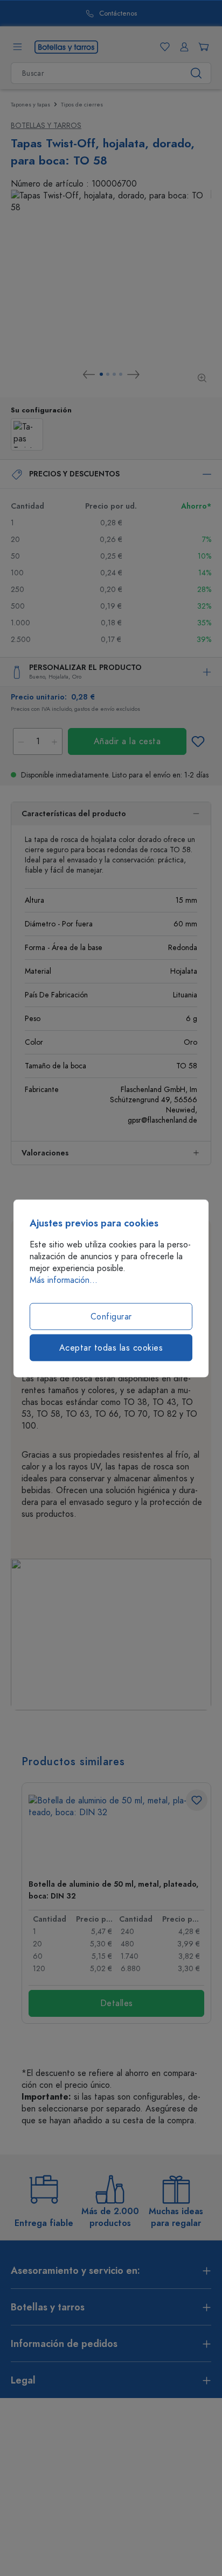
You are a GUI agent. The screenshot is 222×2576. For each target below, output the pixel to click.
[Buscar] (196, 73)
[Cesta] (202, 47)
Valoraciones (45, 1153)
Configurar (111, 1316)
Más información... (64, 1280)
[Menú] (17, 47)
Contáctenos (118, 14)
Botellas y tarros (46, 126)
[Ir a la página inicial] (66, 46)
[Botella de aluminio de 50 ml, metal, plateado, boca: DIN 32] (116, 1833)
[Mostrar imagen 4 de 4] (121, 374)
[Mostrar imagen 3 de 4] (114, 374)
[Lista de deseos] (163, 47)
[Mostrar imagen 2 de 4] (108, 374)
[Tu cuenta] (182, 47)
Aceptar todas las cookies (111, 1347)
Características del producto (74, 814)
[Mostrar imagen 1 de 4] (101, 374)
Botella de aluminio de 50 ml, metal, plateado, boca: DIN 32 (113, 1890)
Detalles (117, 2003)
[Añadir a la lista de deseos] (198, 741)
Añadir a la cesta (127, 741)
